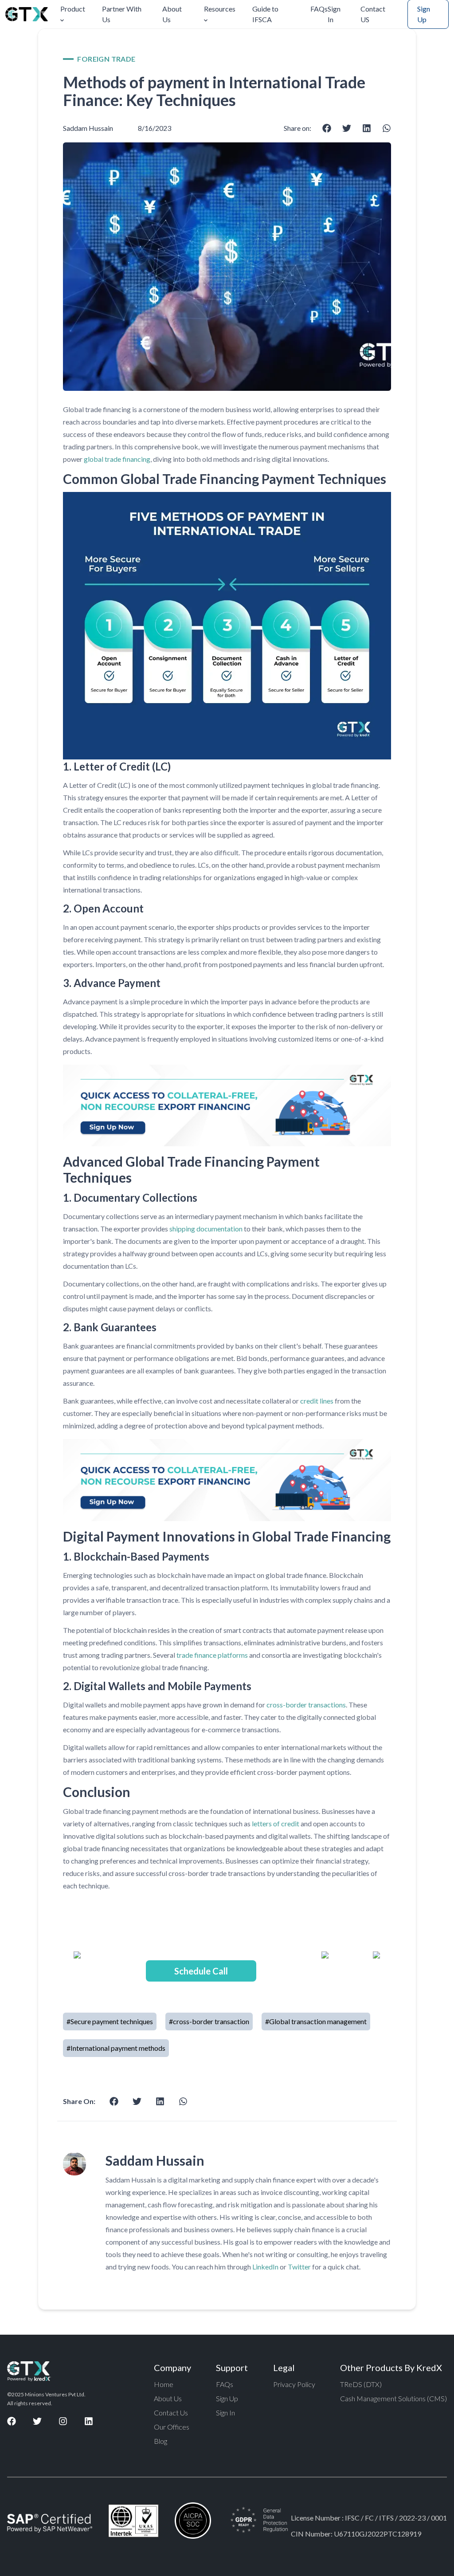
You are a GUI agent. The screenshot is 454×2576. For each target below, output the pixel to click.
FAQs (319, 9)
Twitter (299, 2267)
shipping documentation (206, 1229)
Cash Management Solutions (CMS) (393, 2398)
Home (164, 2384)
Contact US (373, 14)
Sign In (334, 14)
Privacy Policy (294, 2384)
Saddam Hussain (88, 128)
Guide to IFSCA (265, 14)
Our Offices (172, 2427)
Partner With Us (122, 14)
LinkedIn (265, 2267)
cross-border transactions (306, 1705)
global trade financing (117, 459)
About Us (172, 14)
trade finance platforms (212, 1655)
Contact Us (171, 2413)
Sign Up (227, 2398)
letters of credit (276, 1823)
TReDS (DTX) (361, 2384)
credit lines (316, 1401)
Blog (160, 2441)
